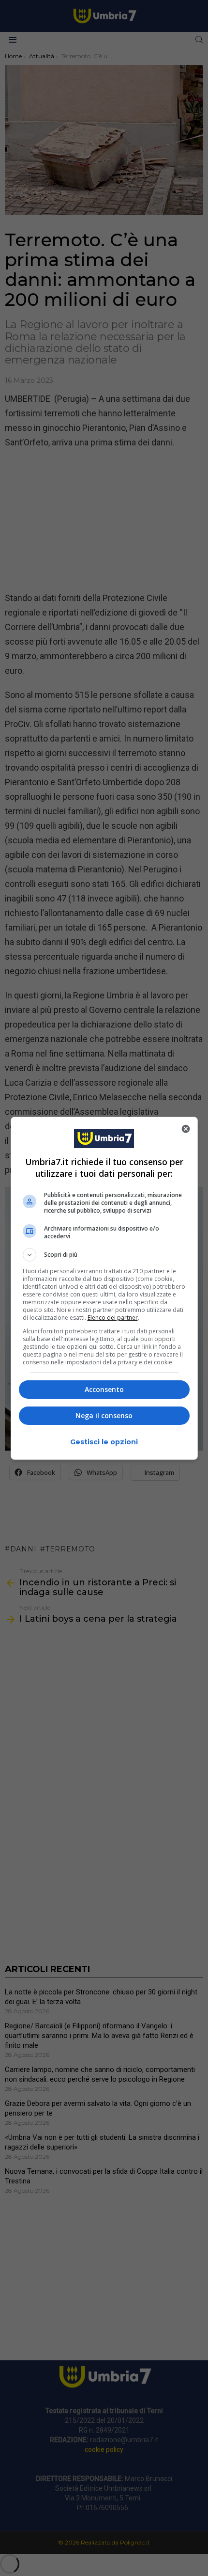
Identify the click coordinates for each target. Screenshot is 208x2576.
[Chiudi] (186, 1129)
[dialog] (104, 1288)
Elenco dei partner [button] (113, 1318)
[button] (104, 1255)
